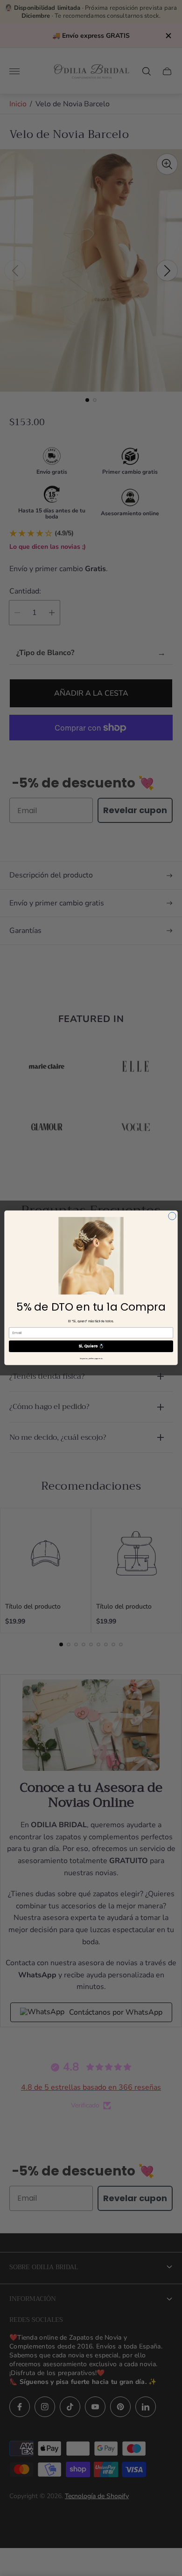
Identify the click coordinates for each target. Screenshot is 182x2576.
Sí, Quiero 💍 (91, 1347)
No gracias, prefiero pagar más (91, 1359)
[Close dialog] (172, 1216)
